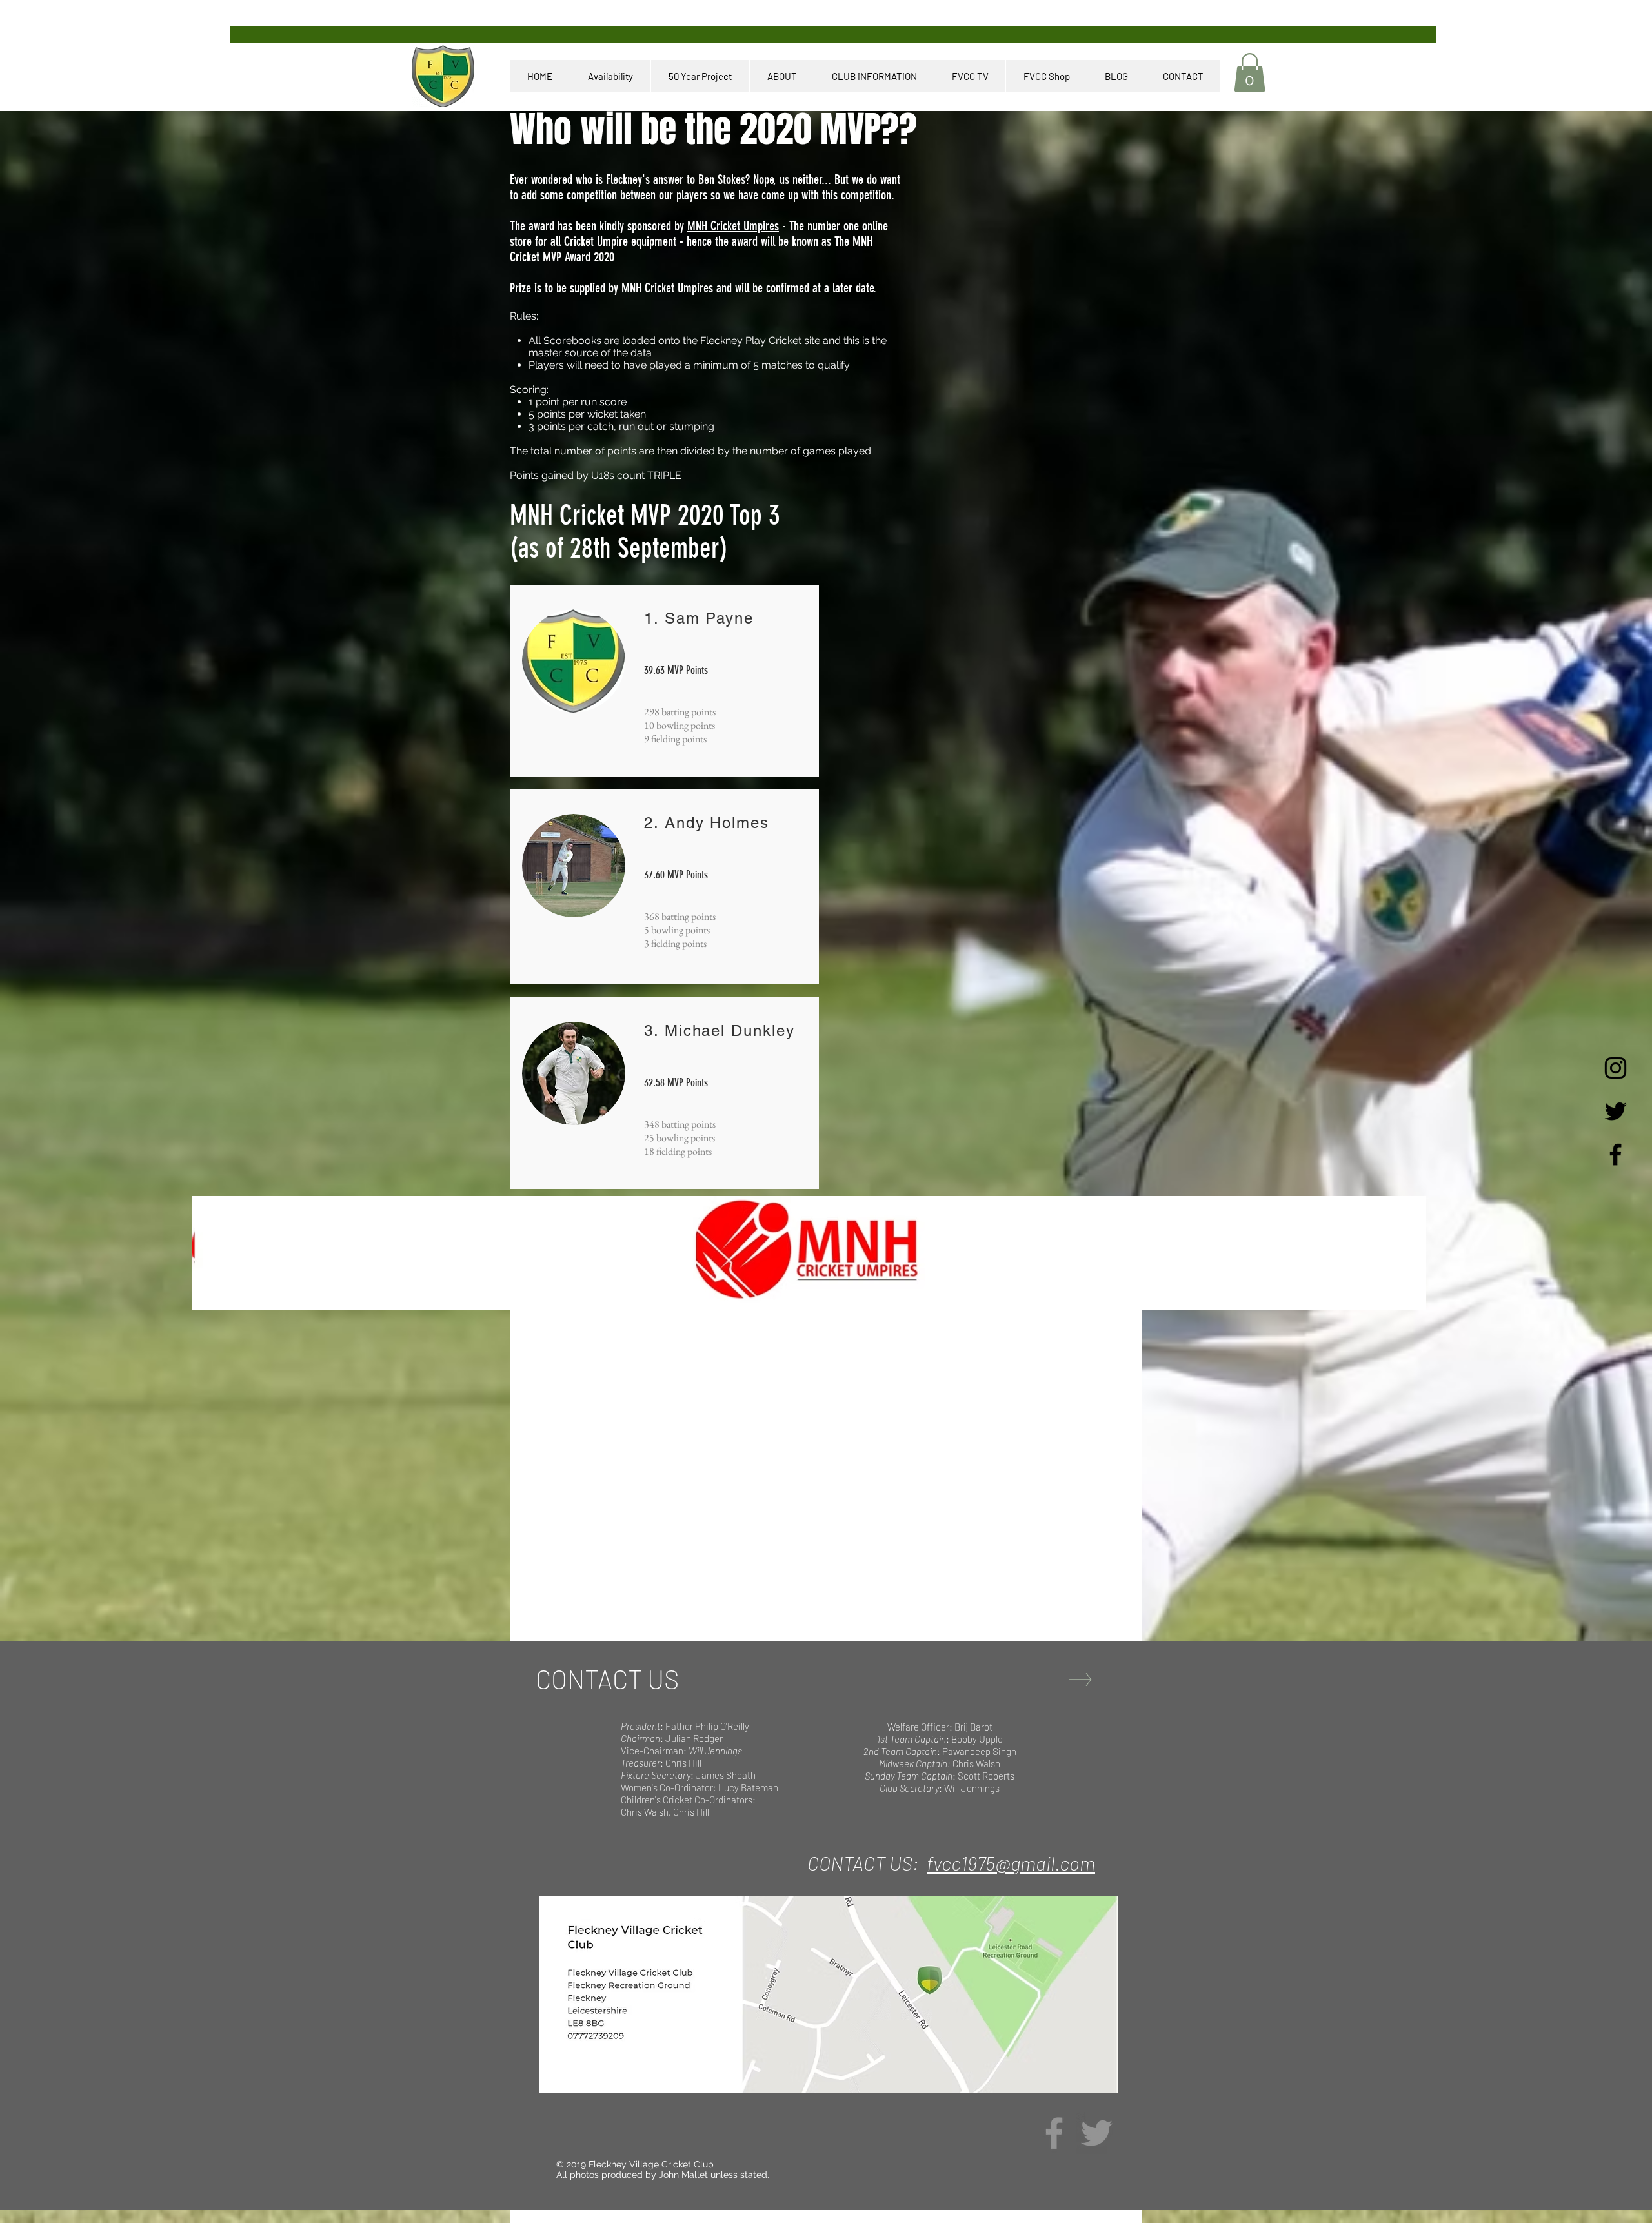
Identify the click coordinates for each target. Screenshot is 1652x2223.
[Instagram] (1616, 1068)
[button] (1250, 73)
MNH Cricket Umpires (733, 226)
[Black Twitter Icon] (1616, 1111)
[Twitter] (1097, 2133)
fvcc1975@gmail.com (1011, 1863)
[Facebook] (1054, 2133)
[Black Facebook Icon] (1616, 1154)
